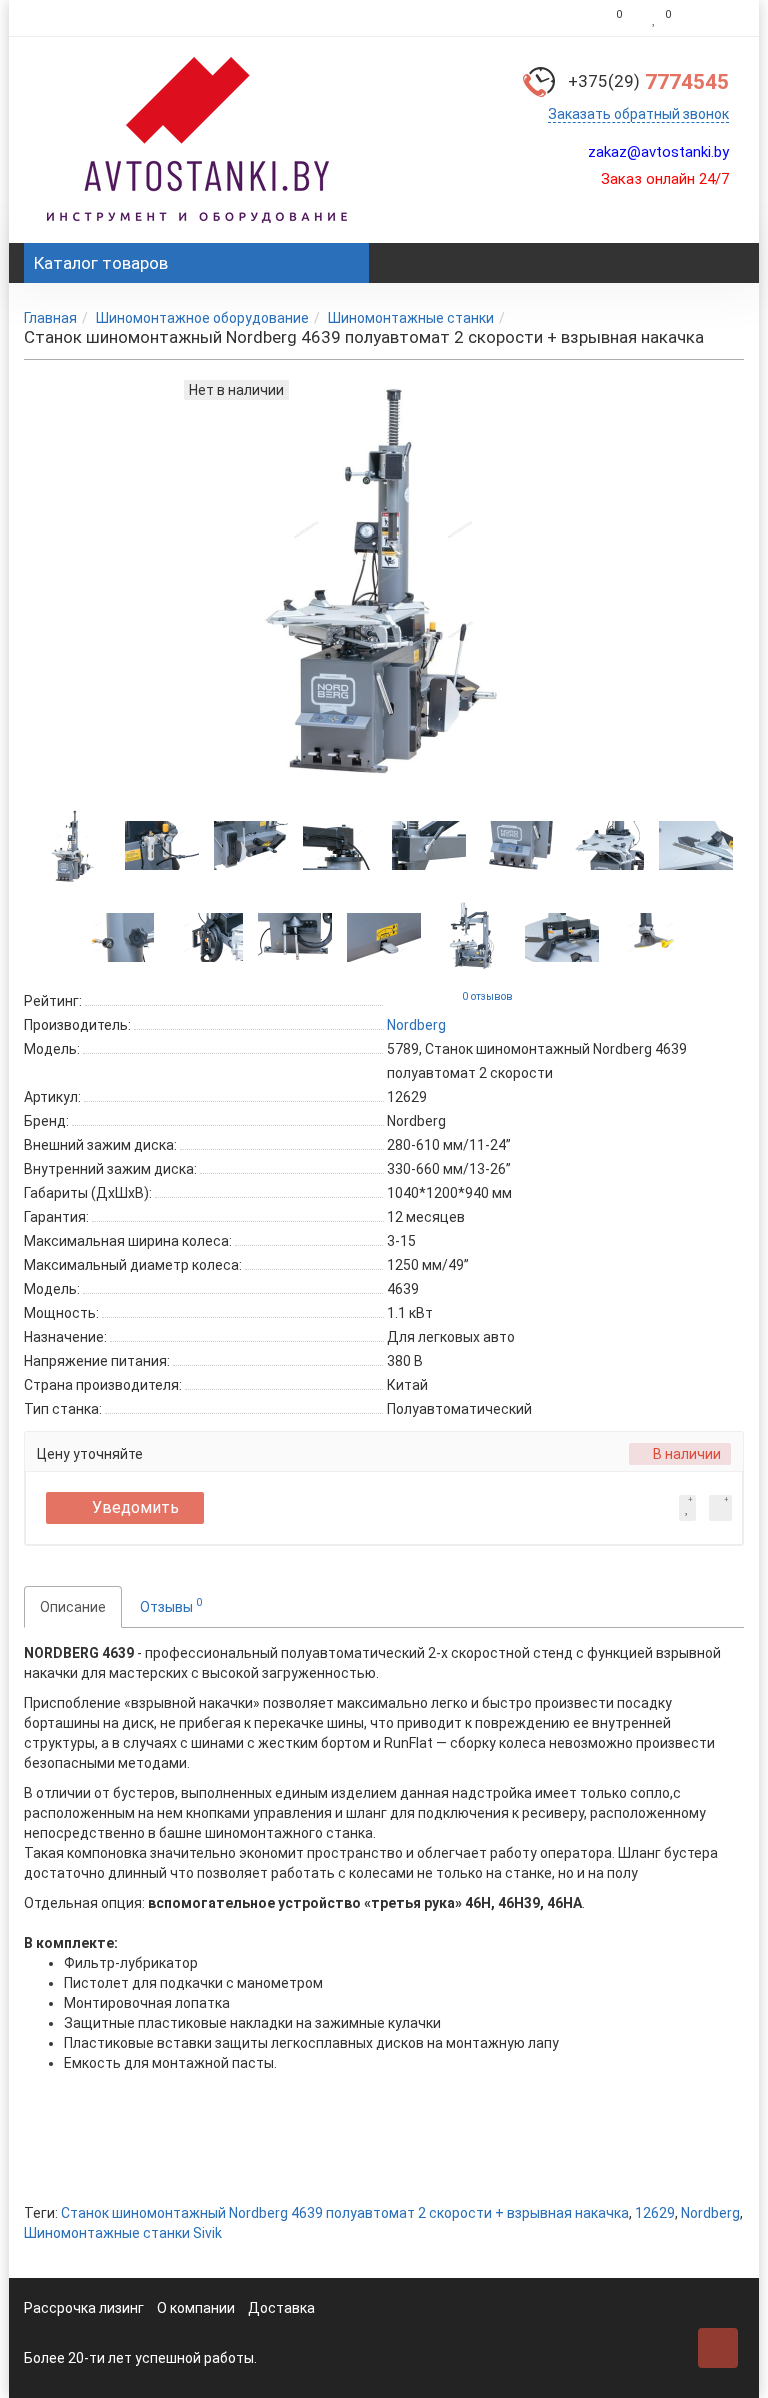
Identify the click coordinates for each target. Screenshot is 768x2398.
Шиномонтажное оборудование (202, 318)
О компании (196, 2308)
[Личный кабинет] (712, 18)
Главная (50, 318)
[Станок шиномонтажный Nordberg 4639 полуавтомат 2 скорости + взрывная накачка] (73, 846)
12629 (655, 2213)
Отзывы (171, 1605)
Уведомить (135, 1507)
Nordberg (710, 2213)
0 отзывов (487, 996)
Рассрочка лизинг (84, 2308)
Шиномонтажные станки (411, 318)
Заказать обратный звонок (638, 114)
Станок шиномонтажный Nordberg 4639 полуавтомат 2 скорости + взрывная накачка (345, 2213)
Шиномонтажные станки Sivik (123, 2233)
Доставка (281, 2308)
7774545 (648, 82)
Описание (73, 1607)
